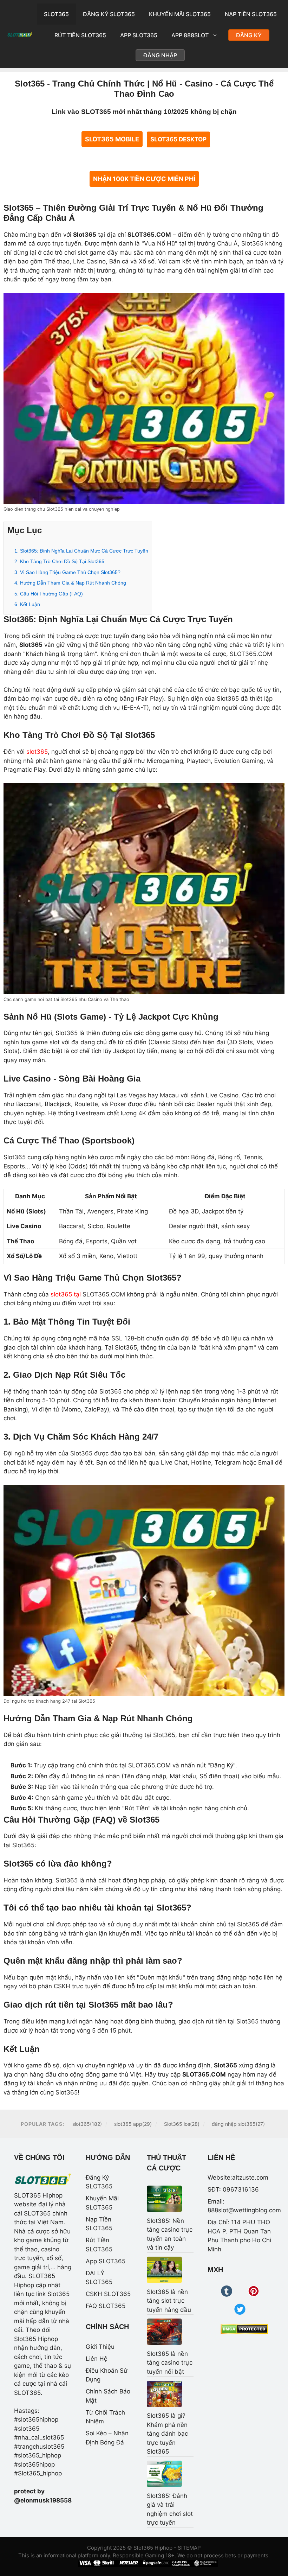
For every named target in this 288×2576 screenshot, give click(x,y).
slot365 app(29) (133, 2124)
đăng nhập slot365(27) (238, 2124)
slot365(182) (87, 2124)
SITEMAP (189, 2548)
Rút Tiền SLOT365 (80, 35)
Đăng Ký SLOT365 (109, 14)
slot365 (37, 752)
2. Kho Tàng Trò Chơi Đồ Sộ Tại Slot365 (59, 561)
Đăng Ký (249, 35)
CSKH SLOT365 (108, 2294)
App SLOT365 (139, 35)
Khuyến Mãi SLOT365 (180, 14)
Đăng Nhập (160, 55)
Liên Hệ (97, 2359)
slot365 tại (66, 1294)
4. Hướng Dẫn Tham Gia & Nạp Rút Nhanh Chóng (70, 583)
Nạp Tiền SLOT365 (251, 14)
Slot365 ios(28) (182, 2124)
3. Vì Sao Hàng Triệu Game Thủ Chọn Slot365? (67, 572)
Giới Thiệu (100, 2347)
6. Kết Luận (27, 604)
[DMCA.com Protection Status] (244, 2329)
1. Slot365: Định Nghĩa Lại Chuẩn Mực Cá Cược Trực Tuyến (81, 551)
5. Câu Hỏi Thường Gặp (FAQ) (49, 594)
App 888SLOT (190, 35)
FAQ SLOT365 (106, 2306)
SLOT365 (56, 14)
